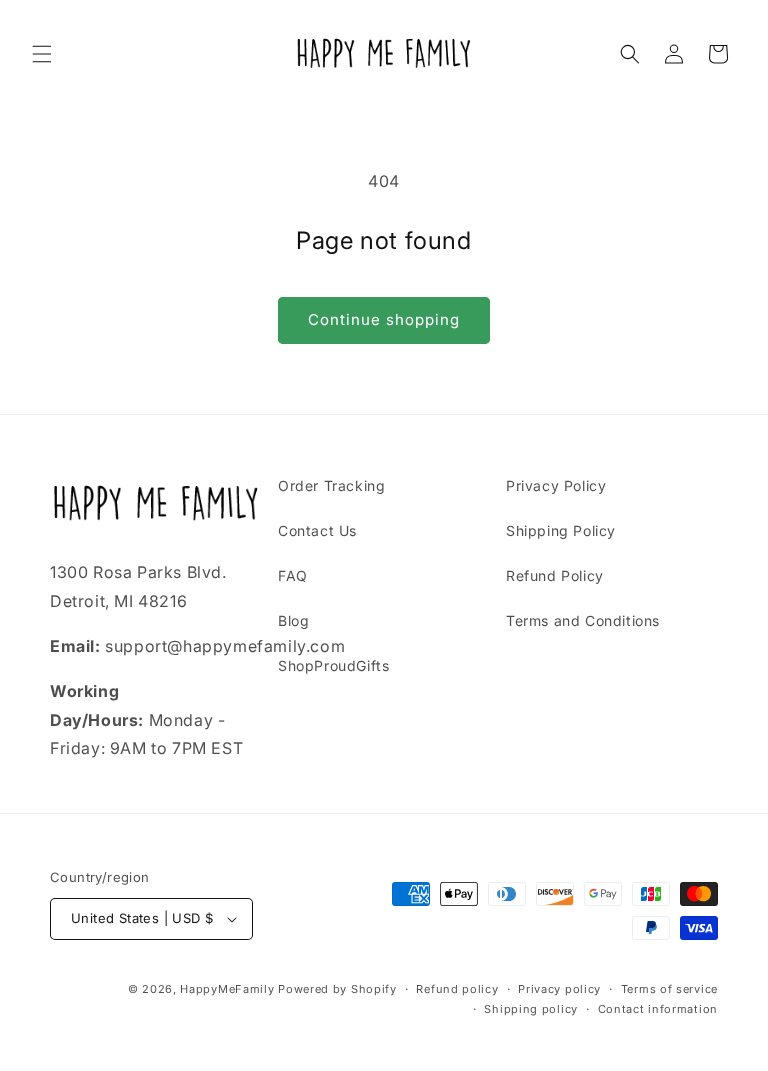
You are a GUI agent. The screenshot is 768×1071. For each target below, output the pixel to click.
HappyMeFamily (227, 989)
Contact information (658, 1009)
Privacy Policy (556, 485)
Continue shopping (384, 319)
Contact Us (317, 530)
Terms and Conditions (583, 620)
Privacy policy (559, 989)
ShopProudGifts (333, 665)
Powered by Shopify (337, 989)
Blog (293, 620)
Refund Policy (555, 575)
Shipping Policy (561, 530)
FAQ (293, 575)
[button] (42, 54)
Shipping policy (531, 1009)
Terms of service (669, 989)
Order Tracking (331, 485)
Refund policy (457, 989)
